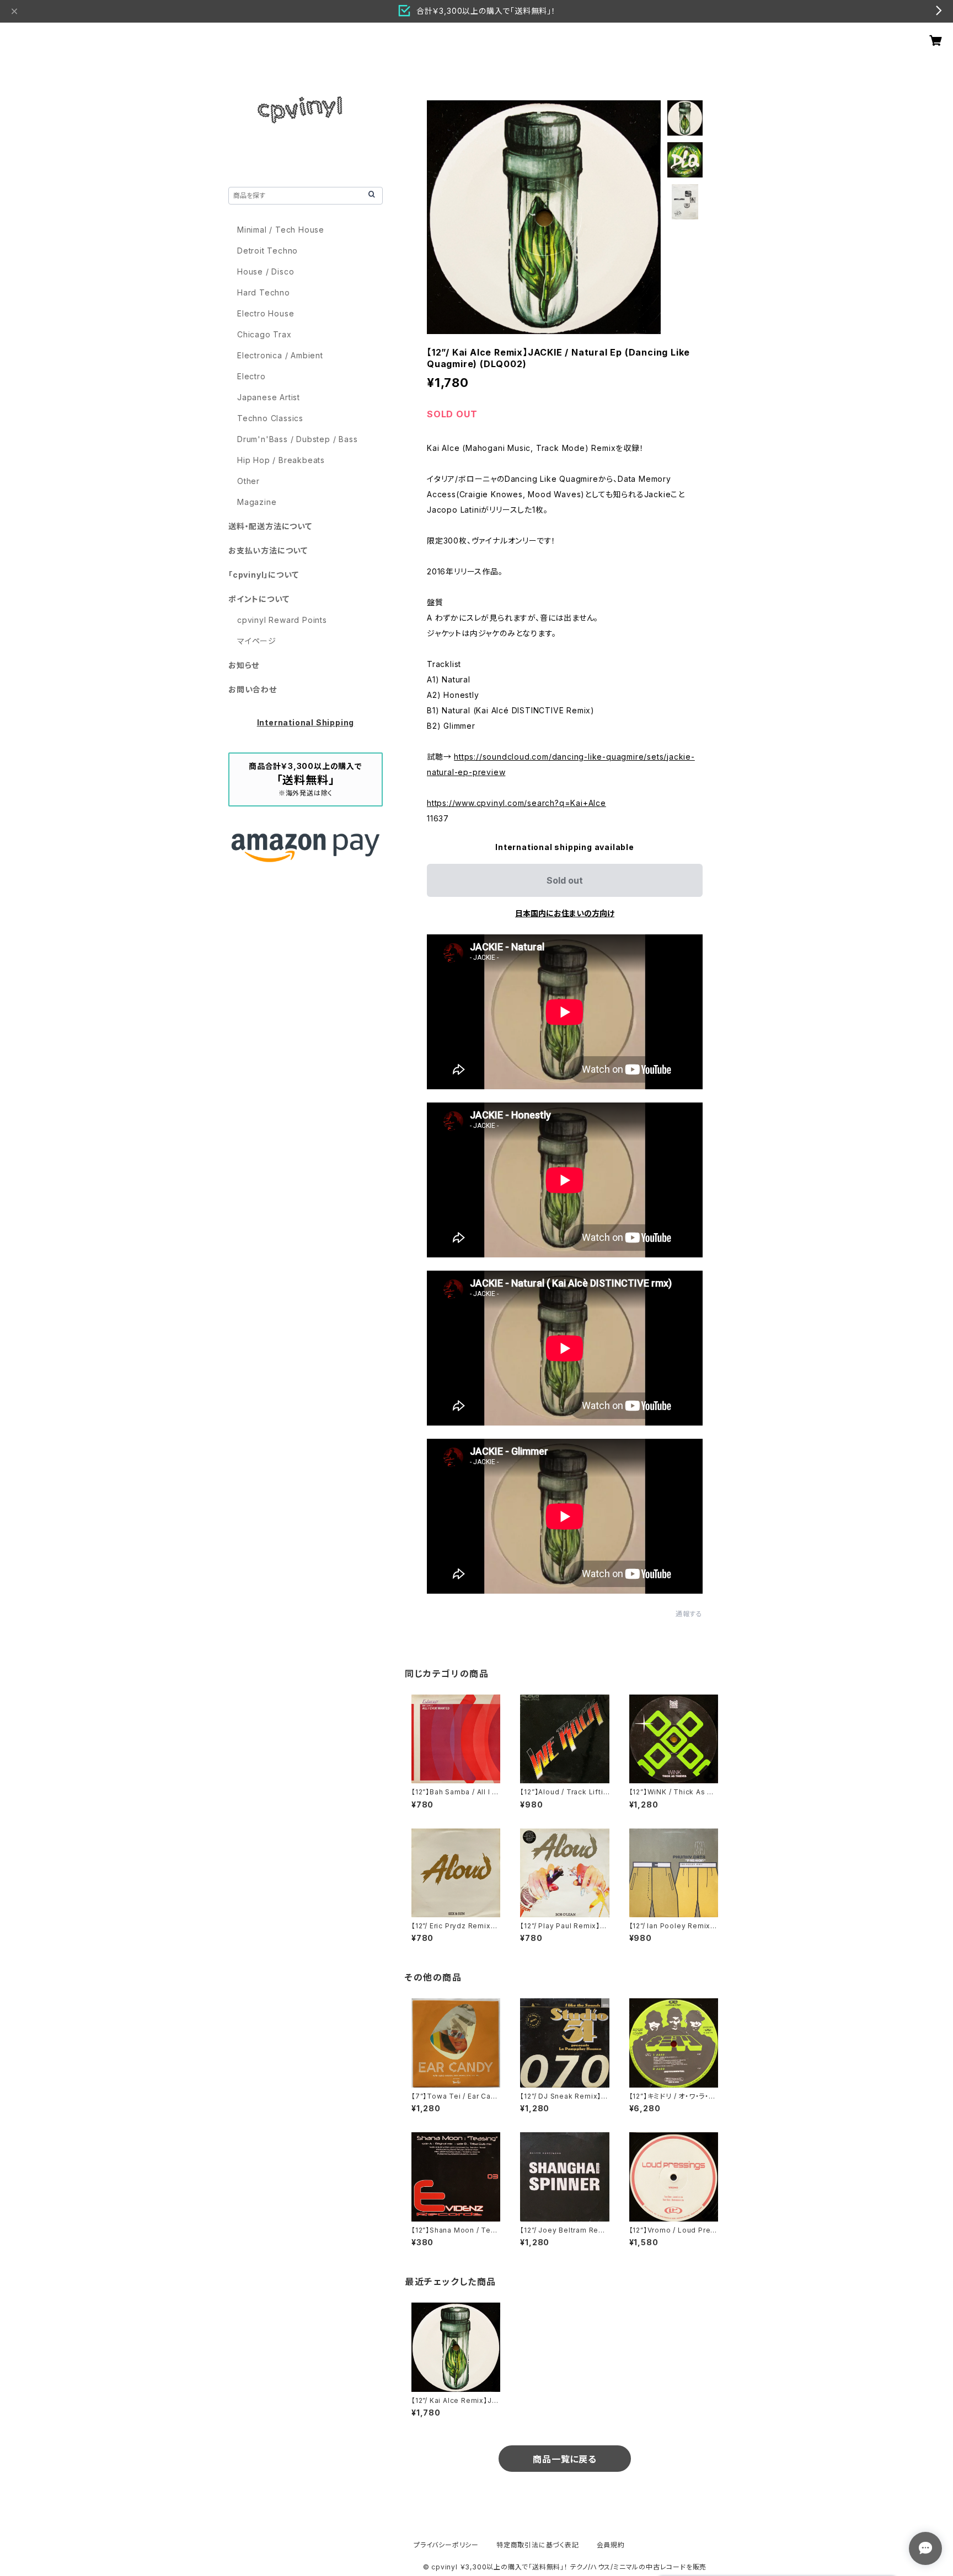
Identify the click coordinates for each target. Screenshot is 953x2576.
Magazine (257, 502)
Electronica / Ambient (280, 355)
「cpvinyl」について (263, 575)
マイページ (257, 641)
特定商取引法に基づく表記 (538, 2545)
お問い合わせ (253, 689)
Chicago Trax (264, 334)
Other (248, 481)
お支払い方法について (268, 550)
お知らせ (244, 665)
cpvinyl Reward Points (282, 620)
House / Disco (266, 271)
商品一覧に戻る (565, 2459)
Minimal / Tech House (281, 230)
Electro (251, 376)
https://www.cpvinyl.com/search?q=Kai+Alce (516, 803)
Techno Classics (270, 418)
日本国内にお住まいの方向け (565, 913)
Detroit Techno (267, 251)
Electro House (266, 313)
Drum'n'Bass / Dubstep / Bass (297, 439)
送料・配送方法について (270, 526)
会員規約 (611, 2545)
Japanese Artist (269, 397)
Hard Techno (264, 292)
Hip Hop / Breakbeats (281, 460)
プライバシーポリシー (446, 2545)
